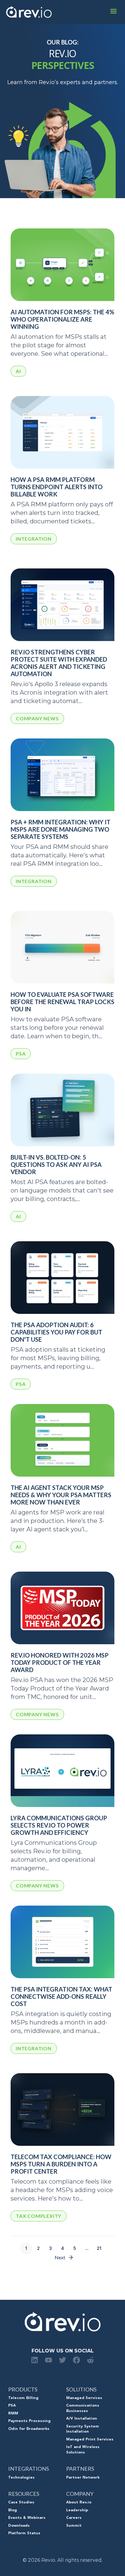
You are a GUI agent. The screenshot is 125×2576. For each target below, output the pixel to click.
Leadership (77, 2510)
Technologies (21, 2478)
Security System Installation (83, 2429)
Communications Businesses (83, 2408)
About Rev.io (79, 2502)
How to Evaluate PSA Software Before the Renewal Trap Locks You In (62, 1002)
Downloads (19, 2526)
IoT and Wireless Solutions (83, 2450)
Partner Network (83, 2478)
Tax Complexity (39, 2216)
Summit (74, 2526)
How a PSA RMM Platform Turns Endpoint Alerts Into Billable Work (57, 487)
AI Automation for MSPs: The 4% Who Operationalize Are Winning (62, 319)
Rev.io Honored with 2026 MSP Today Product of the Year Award (60, 1662)
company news (37, 718)
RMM (13, 2414)
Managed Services (84, 2398)
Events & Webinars (27, 2518)
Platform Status (24, 2533)
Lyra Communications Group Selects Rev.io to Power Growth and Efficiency (59, 1825)
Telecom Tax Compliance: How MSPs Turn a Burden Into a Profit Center (61, 2164)
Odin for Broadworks (29, 2429)
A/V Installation (82, 2419)
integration (34, 539)
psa (21, 1054)
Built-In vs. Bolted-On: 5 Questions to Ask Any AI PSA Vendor (56, 1164)
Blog (13, 2510)
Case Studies (21, 2502)
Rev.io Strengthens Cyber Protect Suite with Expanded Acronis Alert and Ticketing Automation (59, 663)
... (87, 2248)
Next (60, 2257)
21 (99, 2248)
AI (18, 371)
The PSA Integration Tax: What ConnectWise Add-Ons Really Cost (61, 1996)
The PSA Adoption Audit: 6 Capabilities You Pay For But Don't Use (56, 1332)
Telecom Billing (23, 2398)
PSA (12, 2406)
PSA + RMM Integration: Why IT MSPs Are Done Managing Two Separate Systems (61, 829)
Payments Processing (29, 2421)
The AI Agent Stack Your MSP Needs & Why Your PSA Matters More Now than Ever (61, 1495)
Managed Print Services (90, 2440)
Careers (74, 2518)
